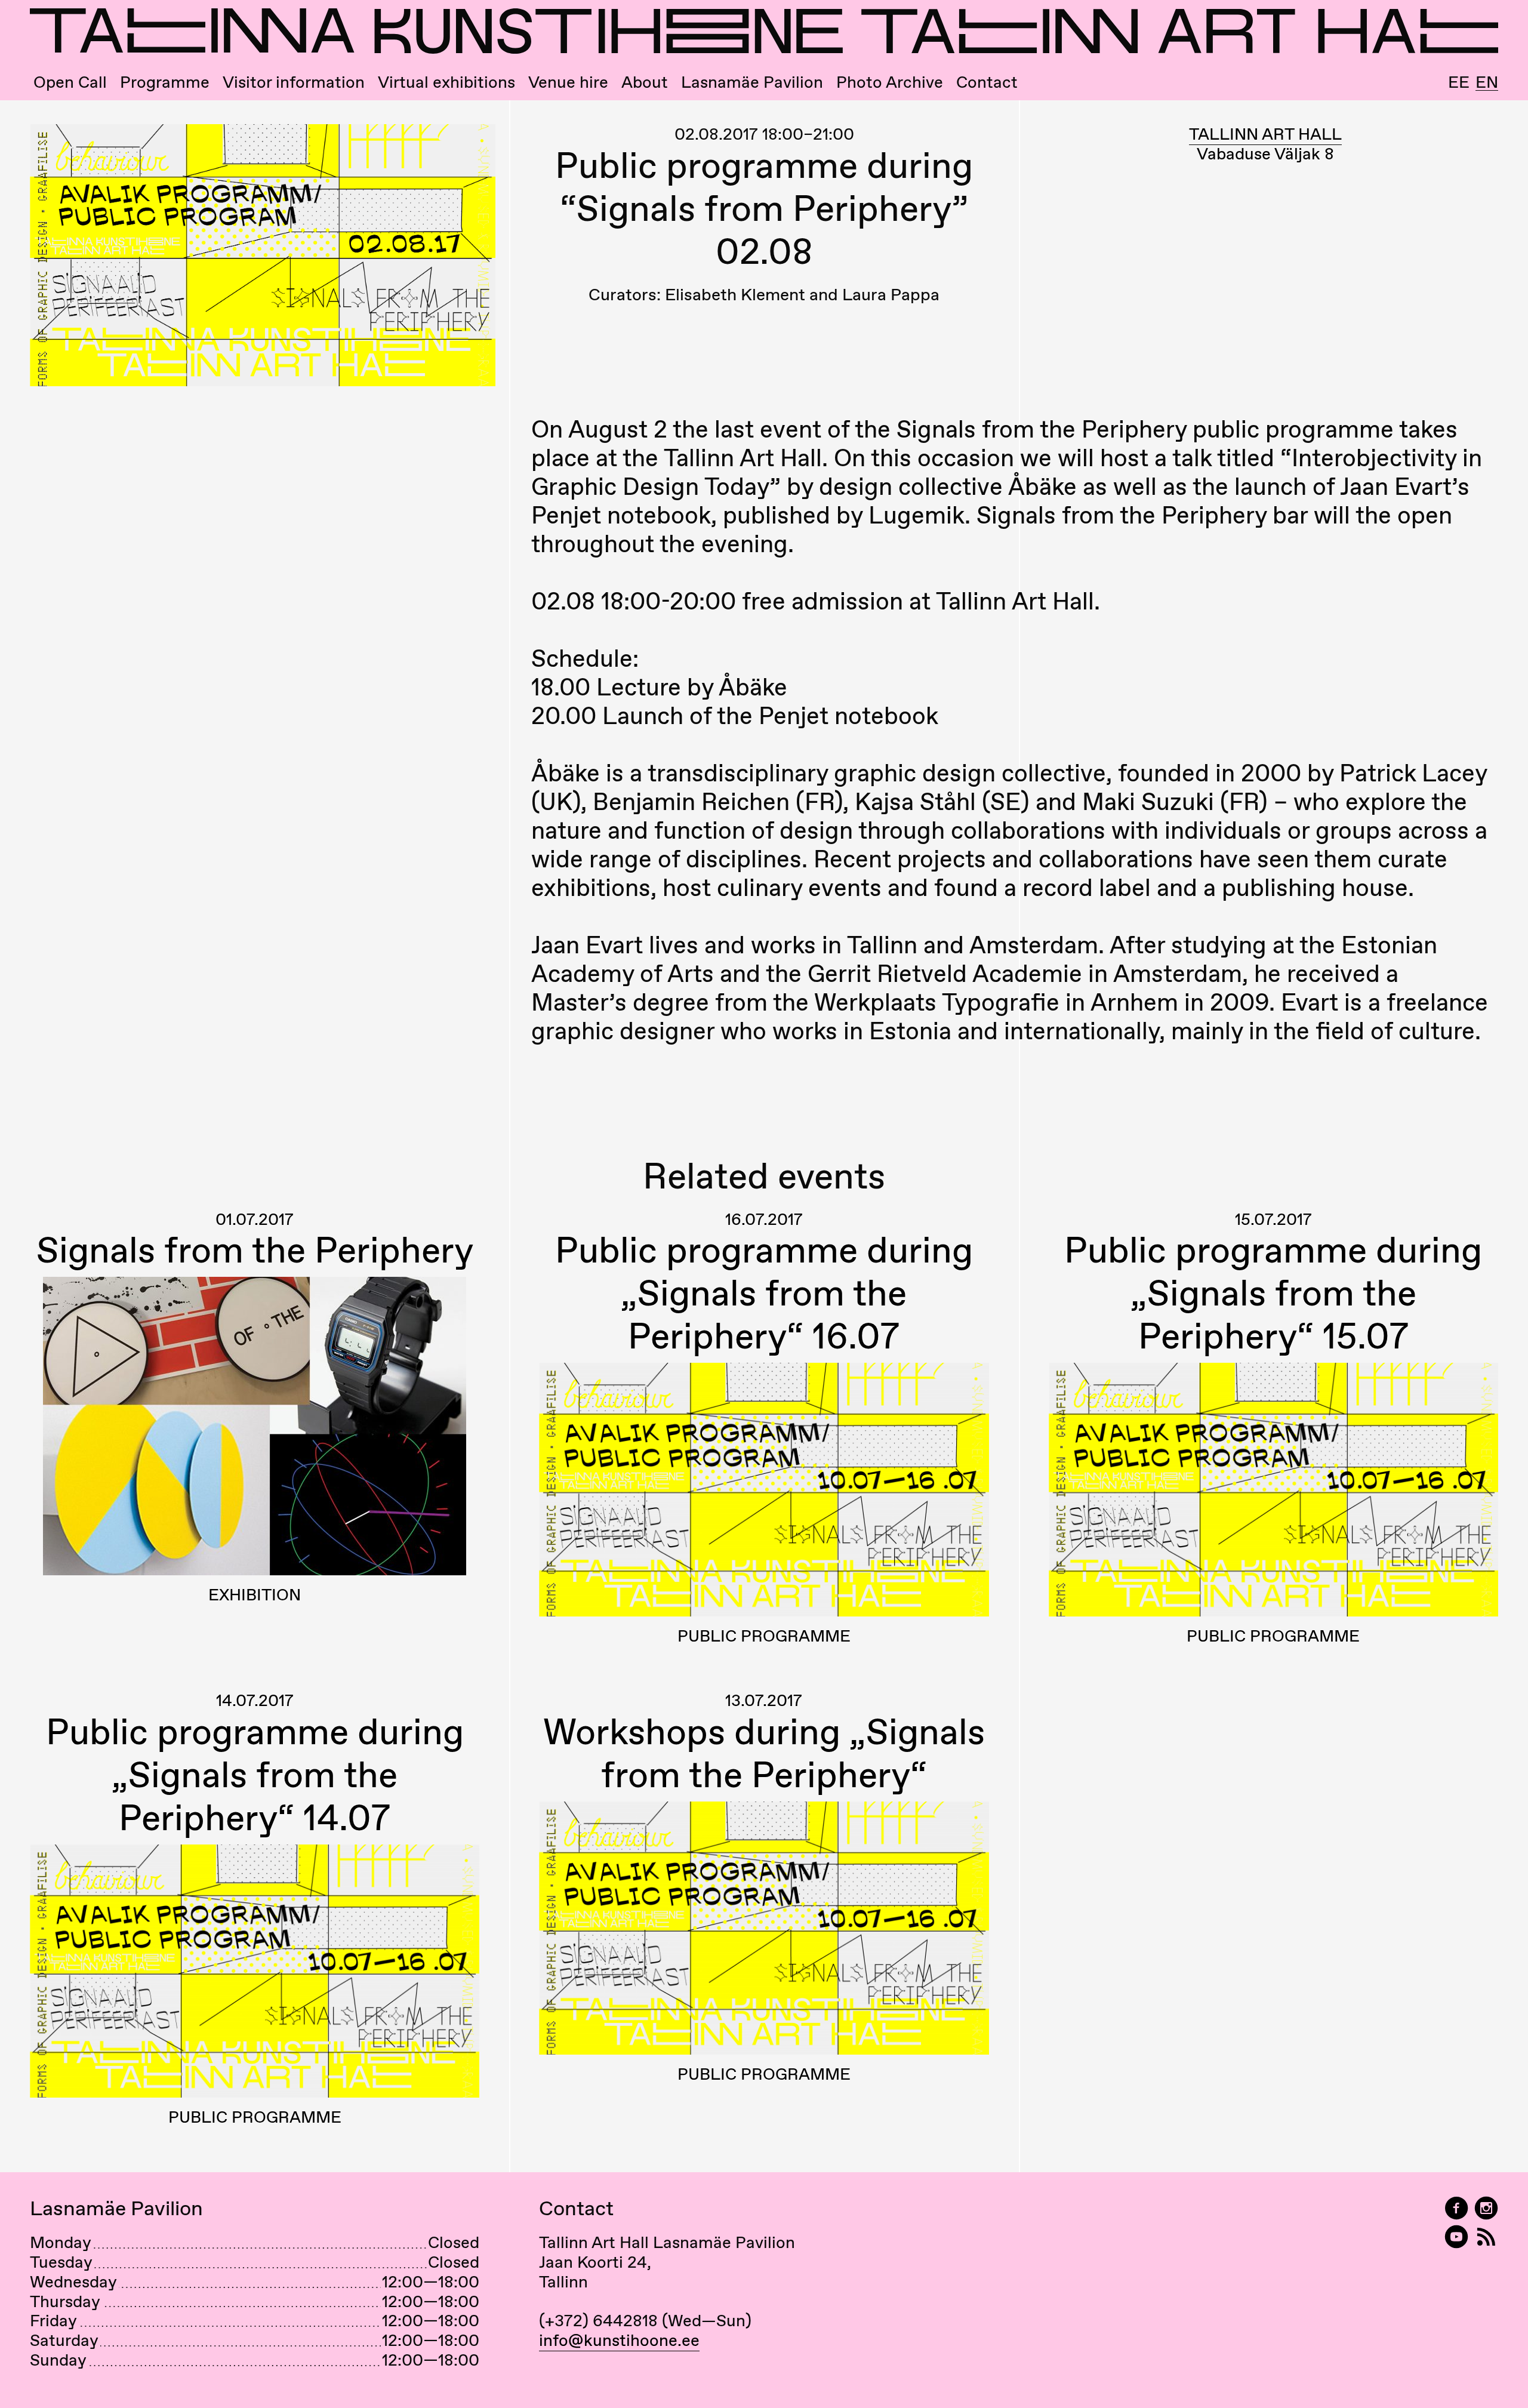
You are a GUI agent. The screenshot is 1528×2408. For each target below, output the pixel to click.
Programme (165, 82)
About (645, 82)
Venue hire (568, 82)
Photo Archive (890, 82)
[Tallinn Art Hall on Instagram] (1486, 2208)
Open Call (70, 82)
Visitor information (294, 82)
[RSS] (1486, 2237)
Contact (987, 82)
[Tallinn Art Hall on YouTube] (1456, 2237)
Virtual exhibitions (446, 82)
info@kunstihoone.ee (619, 2340)
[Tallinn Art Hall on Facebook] (1456, 2208)
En (1487, 82)
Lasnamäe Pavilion (752, 82)
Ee (1459, 82)
